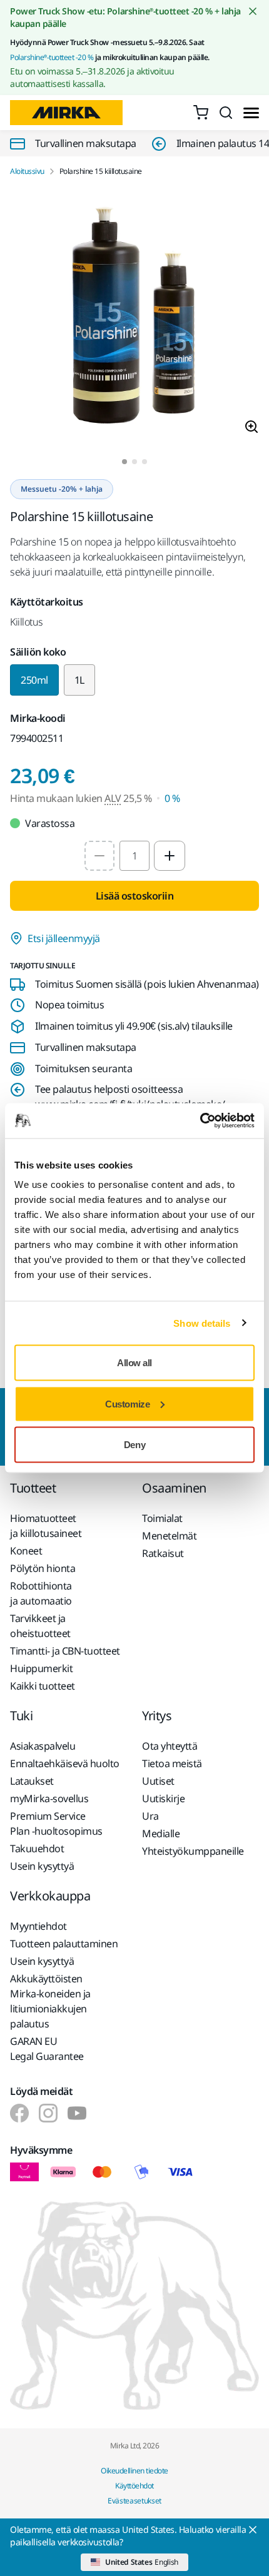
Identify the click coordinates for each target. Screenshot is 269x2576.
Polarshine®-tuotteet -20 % (52, 57)
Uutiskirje (163, 1798)
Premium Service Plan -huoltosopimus (56, 1823)
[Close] (253, 2530)
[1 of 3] (124, 462)
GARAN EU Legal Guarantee (47, 2049)
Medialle (161, 1833)
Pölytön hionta (43, 1568)
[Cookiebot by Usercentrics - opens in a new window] (200, 1121)
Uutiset (158, 1781)
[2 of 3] (134, 462)
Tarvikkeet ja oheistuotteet (40, 1626)
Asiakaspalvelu (43, 1746)
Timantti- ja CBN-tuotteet (65, 1651)
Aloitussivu (27, 171)
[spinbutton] (134, 856)
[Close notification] (253, 11)
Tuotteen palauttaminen (64, 1944)
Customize (127, 1403)
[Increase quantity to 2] (170, 856)
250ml (34, 680)
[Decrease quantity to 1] (99, 856)
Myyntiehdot (38, 1926)
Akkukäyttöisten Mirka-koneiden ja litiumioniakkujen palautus (50, 2001)
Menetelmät (169, 1536)
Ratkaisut (163, 1553)
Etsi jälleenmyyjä (64, 938)
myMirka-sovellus (49, 1798)
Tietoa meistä (172, 1763)
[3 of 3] (145, 462)
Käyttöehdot (134, 2486)
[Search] (226, 113)
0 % (172, 798)
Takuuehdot (37, 1848)
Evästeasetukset (134, 2501)
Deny (134, 1445)
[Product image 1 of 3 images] (134, 318)
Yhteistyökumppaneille (193, 1851)
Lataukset (32, 1781)
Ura (150, 1816)
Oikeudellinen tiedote (134, 2471)
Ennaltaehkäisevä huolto (65, 1763)
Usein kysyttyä (42, 1866)
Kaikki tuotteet (43, 1686)
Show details (202, 1323)
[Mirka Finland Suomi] (19, 2113)
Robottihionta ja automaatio (41, 1593)
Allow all (134, 1363)
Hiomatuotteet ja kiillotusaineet (46, 1526)
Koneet (26, 1551)
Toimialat (162, 1518)
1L (79, 680)
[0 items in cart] (201, 113)
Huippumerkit (41, 1668)
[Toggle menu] (251, 113)
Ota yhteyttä (170, 1746)
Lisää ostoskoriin (135, 896)
